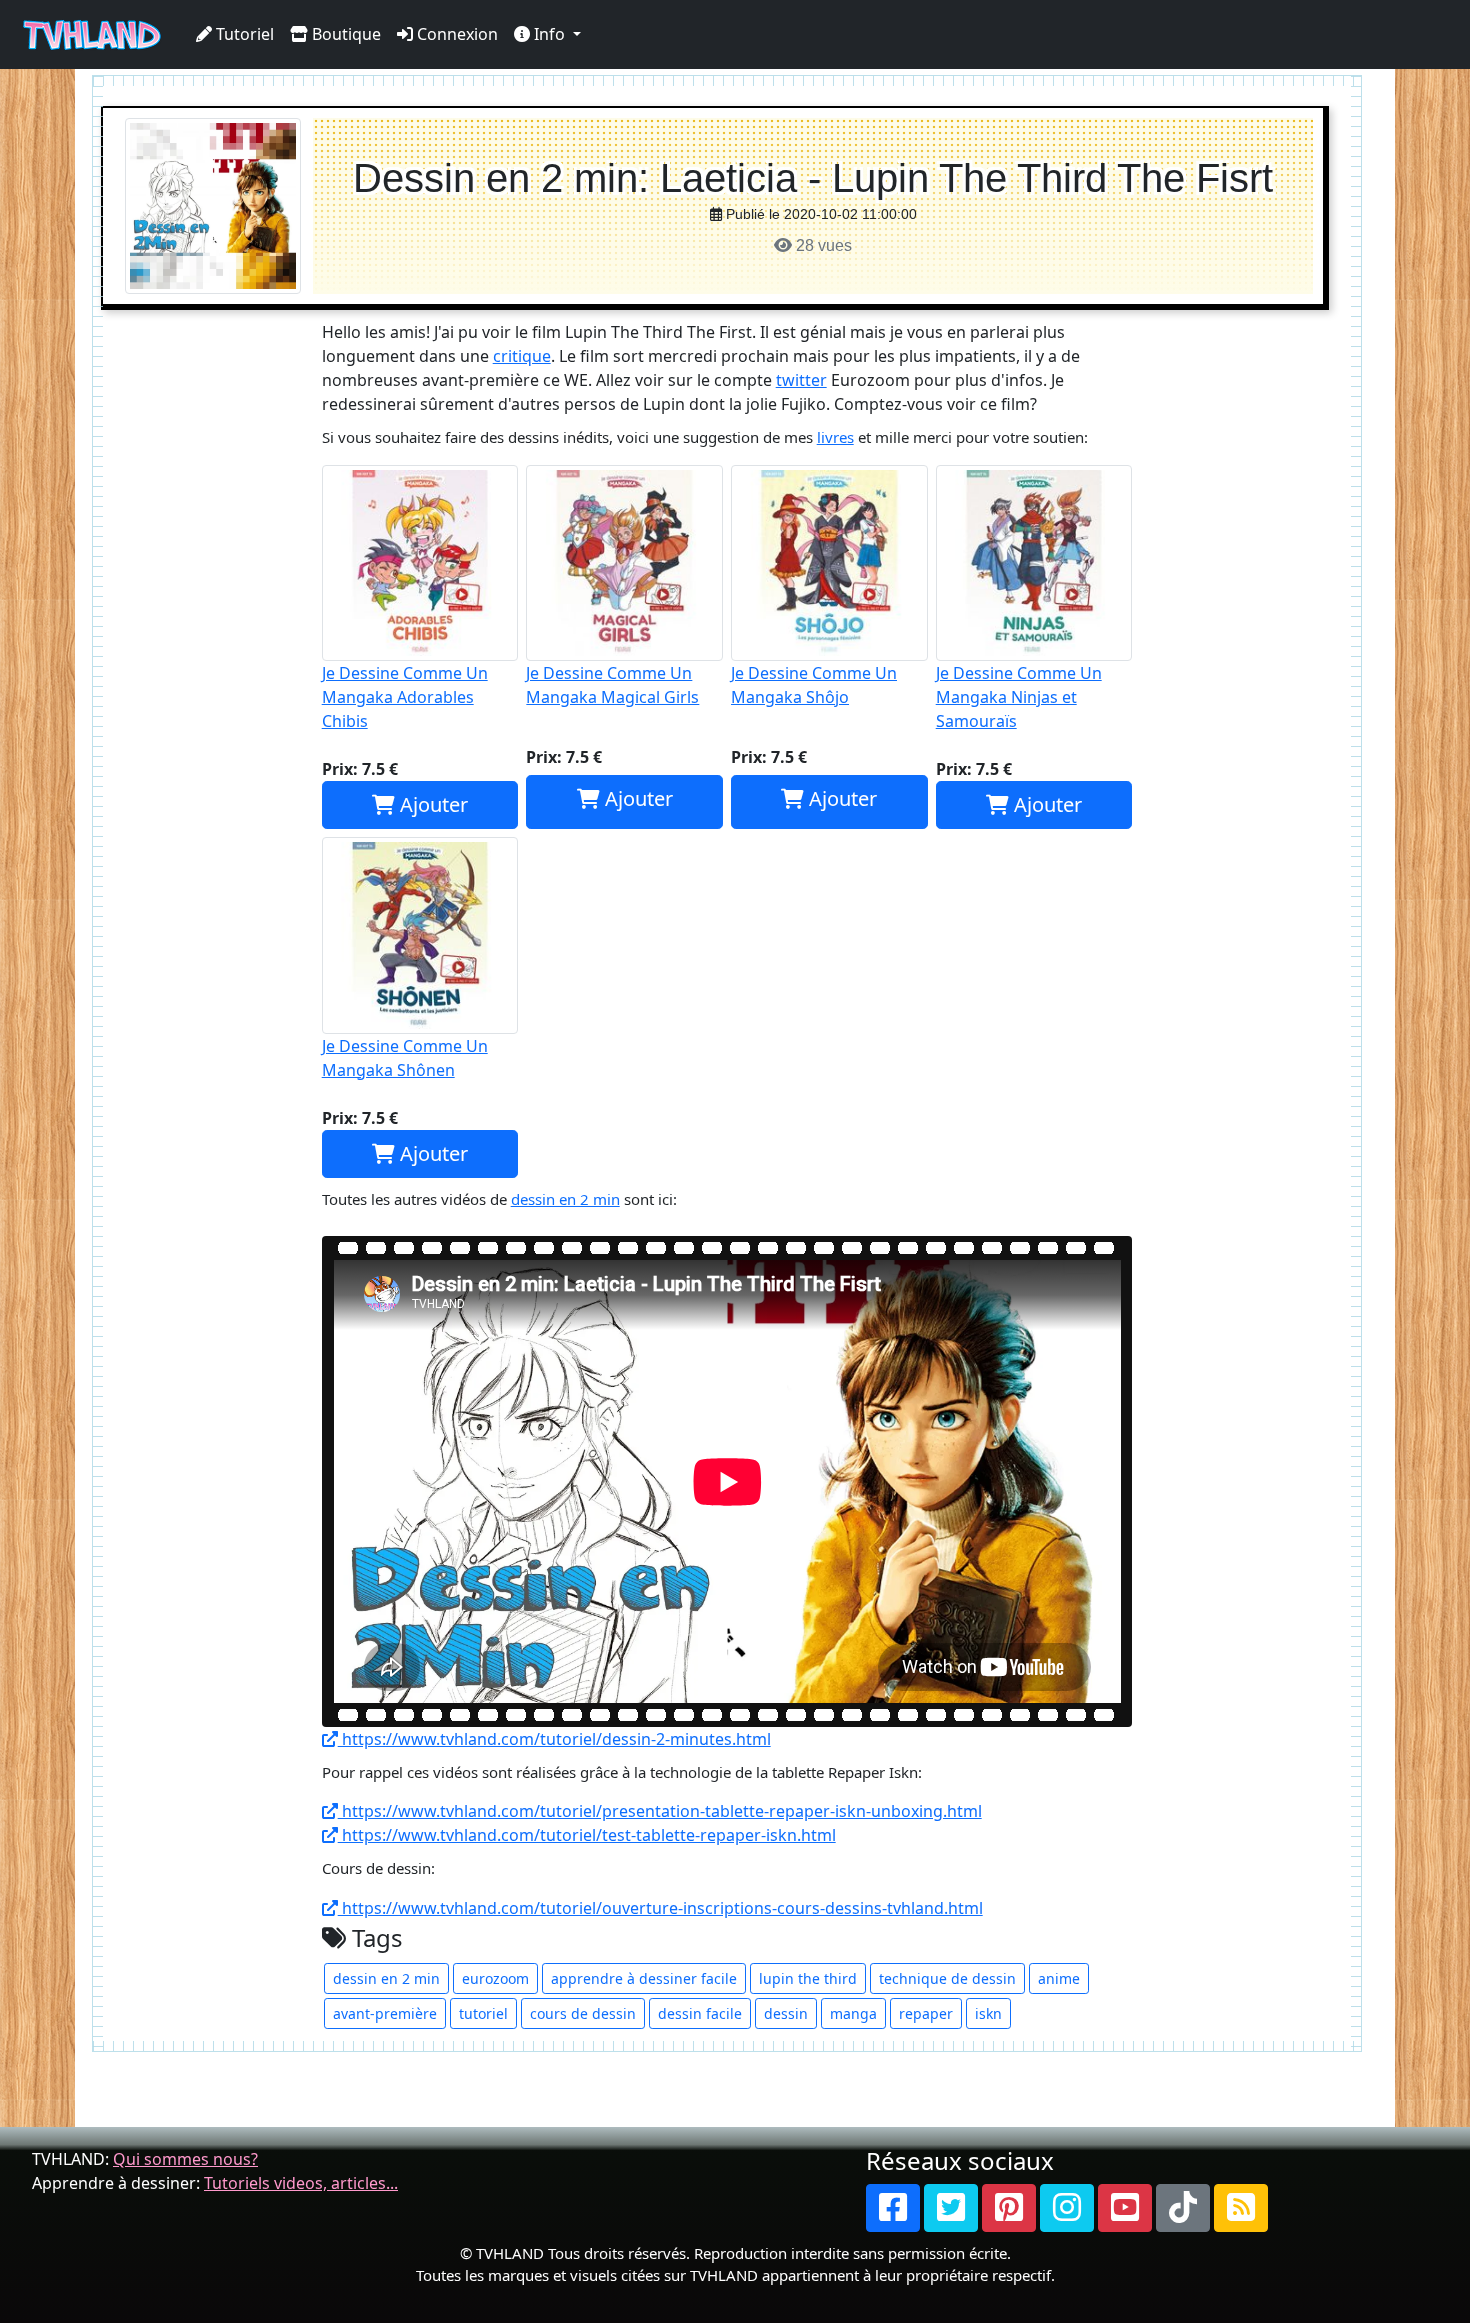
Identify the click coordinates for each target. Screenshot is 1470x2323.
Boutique (344, 34)
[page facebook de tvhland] (893, 2208)
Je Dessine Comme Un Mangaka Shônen (405, 1058)
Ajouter (431, 804)
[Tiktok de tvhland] (1183, 2208)
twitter (801, 380)
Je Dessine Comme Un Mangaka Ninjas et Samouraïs (1019, 697)
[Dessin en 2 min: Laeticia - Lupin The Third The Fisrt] (213, 204)
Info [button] (549, 34)
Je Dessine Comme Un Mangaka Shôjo (814, 685)
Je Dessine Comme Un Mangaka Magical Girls (612, 685)
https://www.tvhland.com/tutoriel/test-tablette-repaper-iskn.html (587, 1835)
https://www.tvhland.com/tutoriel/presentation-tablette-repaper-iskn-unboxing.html (660, 1811)
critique (522, 356)
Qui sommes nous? (185, 2159)
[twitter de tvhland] (951, 2208)
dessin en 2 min (565, 1199)
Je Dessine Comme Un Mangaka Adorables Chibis (405, 697)
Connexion (455, 34)
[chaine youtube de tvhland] (1125, 2208)
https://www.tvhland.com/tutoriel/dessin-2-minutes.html (554, 1739)
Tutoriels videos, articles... (301, 2183)
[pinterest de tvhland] (1009, 2208)
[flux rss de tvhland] (1241, 2208)
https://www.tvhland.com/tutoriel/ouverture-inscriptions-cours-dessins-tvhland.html (660, 1908)
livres (835, 437)
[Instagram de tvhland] (1067, 2208)
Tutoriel (243, 34)
